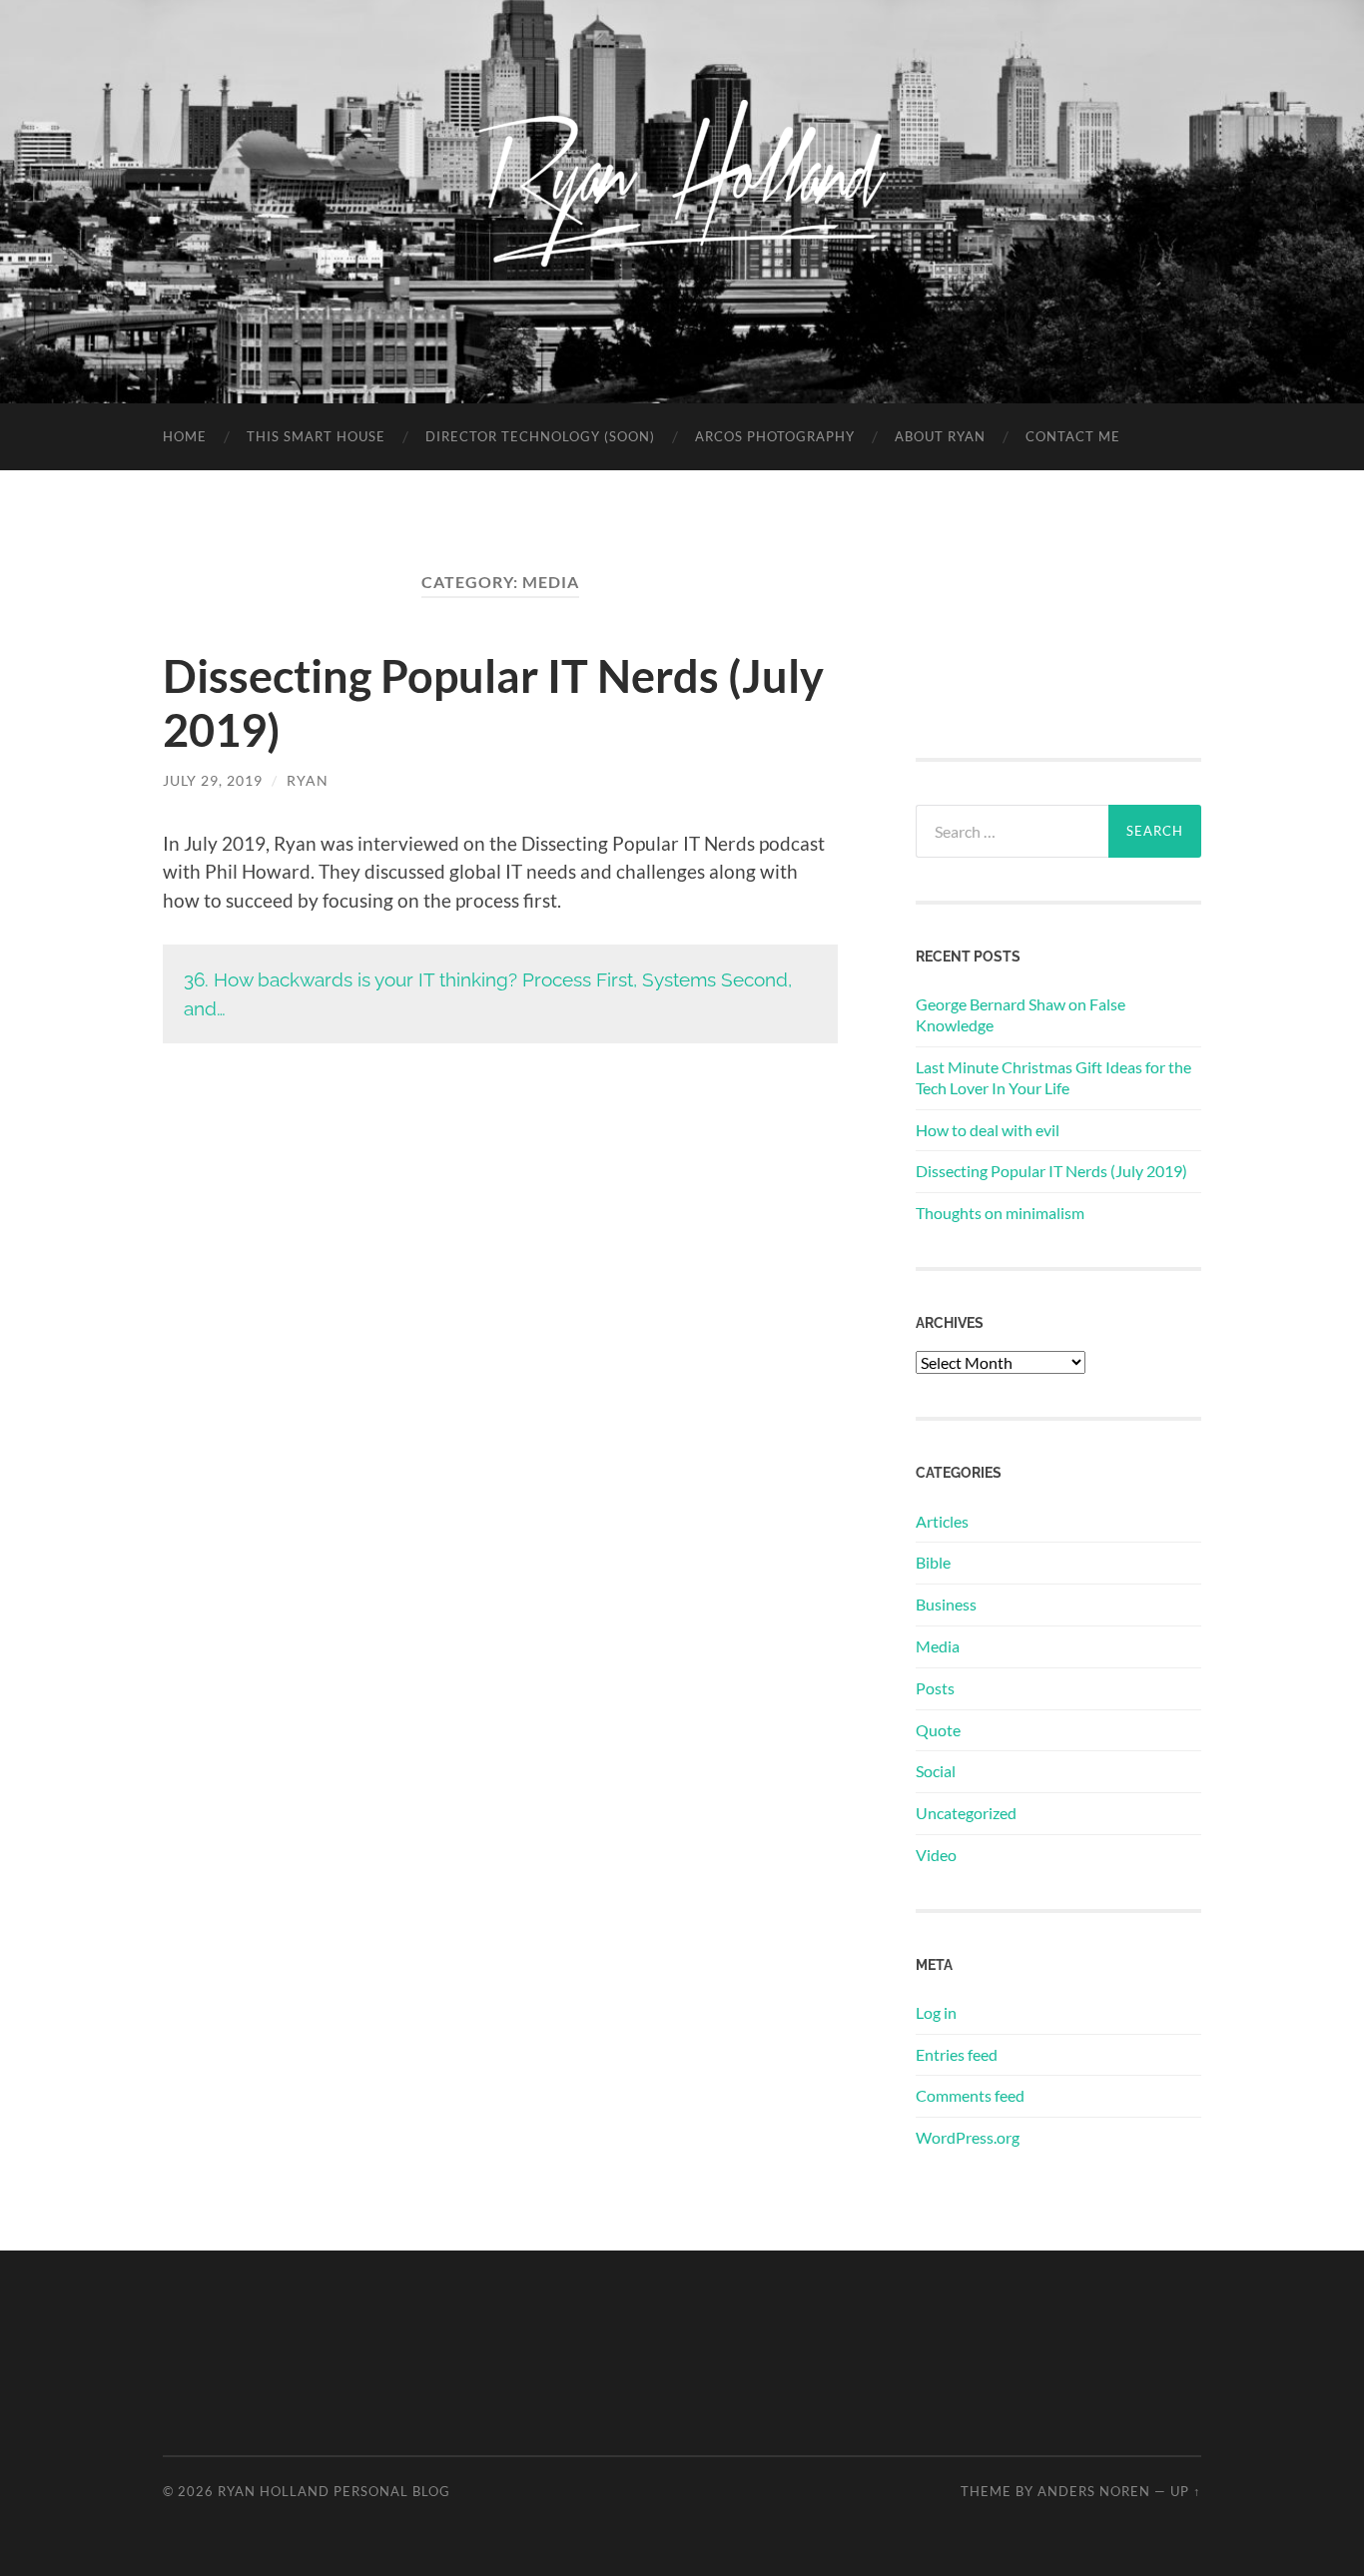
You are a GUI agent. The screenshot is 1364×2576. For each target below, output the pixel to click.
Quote (938, 1730)
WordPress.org (968, 2137)
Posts (935, 1688)
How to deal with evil (988, 1130)
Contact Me (1073, 436)
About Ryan (940, 436)
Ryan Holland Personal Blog (334, 2491)
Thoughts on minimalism (1000, 1213)
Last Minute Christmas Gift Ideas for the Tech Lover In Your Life (1053, 1077)
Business (946, 1604)
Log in (936, 2012)
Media (938, 1646)
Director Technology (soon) (540, 436)
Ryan (308, 780)
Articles (942, 1521)
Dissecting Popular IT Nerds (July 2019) (1051, 1171)
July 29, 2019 (213, 780)
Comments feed (970, 2095)
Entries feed (957, 2054)
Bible (933, 1562)
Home (185, 436)
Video (936, 1855)
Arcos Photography (775, 436)
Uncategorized (966, 1813)
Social (936, 1771)
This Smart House (316, 436)
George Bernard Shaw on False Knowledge (1021, 1014)
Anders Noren (1094, 2491)
